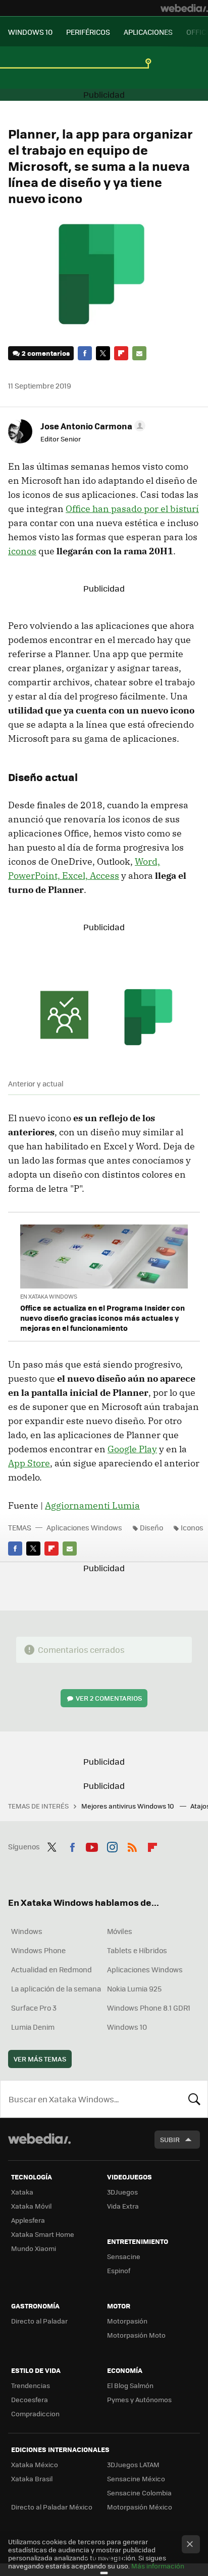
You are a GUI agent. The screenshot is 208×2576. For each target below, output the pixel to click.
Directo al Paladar (39, 2321)
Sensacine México (136, 2478)
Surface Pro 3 (34, 2008)
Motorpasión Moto (136, 2335)
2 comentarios (46, 353)
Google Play (132, 1449)
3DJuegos (122, 2192)
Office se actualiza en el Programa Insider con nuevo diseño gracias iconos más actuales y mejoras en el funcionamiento (102, 1318)
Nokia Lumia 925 (134, 1988)
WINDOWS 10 (30, 32)
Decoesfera (30, 2399)
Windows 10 (127, 2027)
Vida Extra (123, 2206)
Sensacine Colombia (139, 2493)
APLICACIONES (148, 32)
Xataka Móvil (31, 2206)
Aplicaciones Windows (84, 1527)
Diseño (151, 1527)
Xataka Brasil (32, 2478)
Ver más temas (40, 2059)
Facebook (85, 353)
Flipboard (121, 353)
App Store (29, 1463)
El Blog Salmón (130, 2385)
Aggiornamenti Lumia (92, 1505)
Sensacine (124, 2256)
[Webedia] (184, 8)
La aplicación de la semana (56, 1988)
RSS (132, 1845)
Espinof (119, 2270)
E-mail (139, 353)
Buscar (194, 2099)
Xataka (22, 2192)
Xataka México (35, 2464)
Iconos (192, 1527)
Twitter (103, 353)
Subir (170, 2139)
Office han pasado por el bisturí (132, 509)
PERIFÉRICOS (88, 32)
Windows (27, 1931)
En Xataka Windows (49, 1296)
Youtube (92, 1845)
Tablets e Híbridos (137, 1950)
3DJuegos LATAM (133, 2464)
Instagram (112, 1845)
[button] (91, 426)
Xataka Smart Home (43, 2234)
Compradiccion (35, 2413)
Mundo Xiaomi (34, 2248)
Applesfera (28, 2220)
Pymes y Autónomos (139, 2399)
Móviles (120, 1931)
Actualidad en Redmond (51, 1969)
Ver (109, 1698)
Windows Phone (38, 1950)
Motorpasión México (140, 2507)
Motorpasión (127, 2321)
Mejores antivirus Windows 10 (128, 1806)
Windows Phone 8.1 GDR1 (149, 2008)
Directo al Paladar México (52, 2507)
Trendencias (31, 2385)
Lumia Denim (33, 2027)
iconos (22, 551)
